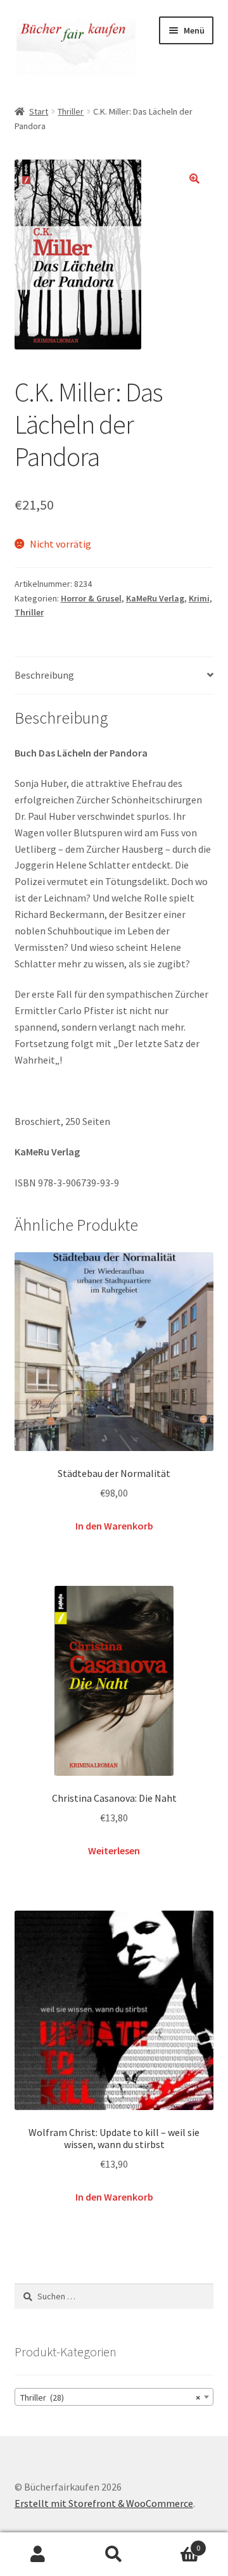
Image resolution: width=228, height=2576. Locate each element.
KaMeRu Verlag (155, 598)
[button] (194, 179)
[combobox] (114, 2397)
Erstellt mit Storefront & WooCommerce (104, 2503)
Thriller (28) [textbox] (111, 2397)
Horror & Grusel (91, 598)
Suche (114, 2554)
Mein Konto (38, 2554)
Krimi (199, 598)
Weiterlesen (114, 1850)
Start (39, 111)
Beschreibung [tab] (44, 675)
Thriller (71, 111)
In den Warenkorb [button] (114, 1526)
